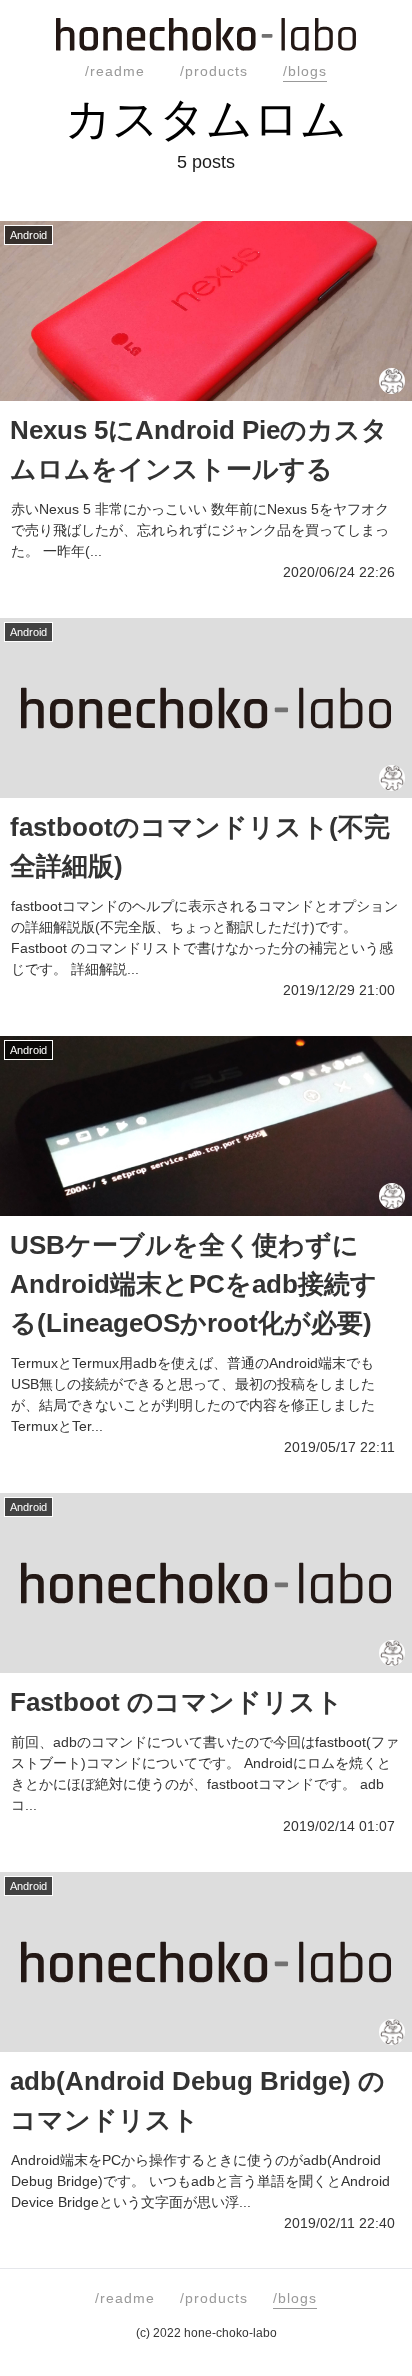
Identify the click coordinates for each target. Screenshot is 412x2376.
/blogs (305, 71)
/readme (115, 71)
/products (214, 71)
